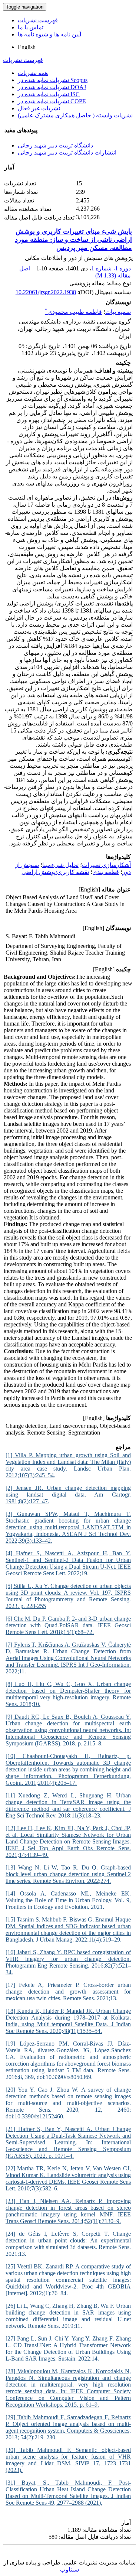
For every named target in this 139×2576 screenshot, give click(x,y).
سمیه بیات (118, 312)
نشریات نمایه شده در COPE (52, 101)
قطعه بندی (106, 872)
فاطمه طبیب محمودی (73, 312)
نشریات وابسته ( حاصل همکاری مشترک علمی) (75, 115)
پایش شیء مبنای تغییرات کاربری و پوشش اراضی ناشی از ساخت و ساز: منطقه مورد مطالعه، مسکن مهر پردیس (73, 240)
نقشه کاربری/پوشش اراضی (55, 872)
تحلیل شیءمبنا (60, 865)
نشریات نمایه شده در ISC (49, 94)
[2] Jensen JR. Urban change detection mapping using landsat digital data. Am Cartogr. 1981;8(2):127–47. (68, 1495)
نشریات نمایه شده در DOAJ (52, 87)
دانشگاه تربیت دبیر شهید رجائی (55, 145)
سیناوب (69, 2569)
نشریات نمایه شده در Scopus (53, 80)
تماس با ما (31, 27)
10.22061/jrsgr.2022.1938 (46, 292)
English (27, 47)
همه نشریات (33, 73)
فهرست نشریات (38, 20)
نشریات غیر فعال (39, 108)
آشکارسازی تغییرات (106, 865)
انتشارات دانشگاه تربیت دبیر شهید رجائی (67, 152)
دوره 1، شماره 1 (111, 268)
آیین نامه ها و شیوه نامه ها (49, 34)
